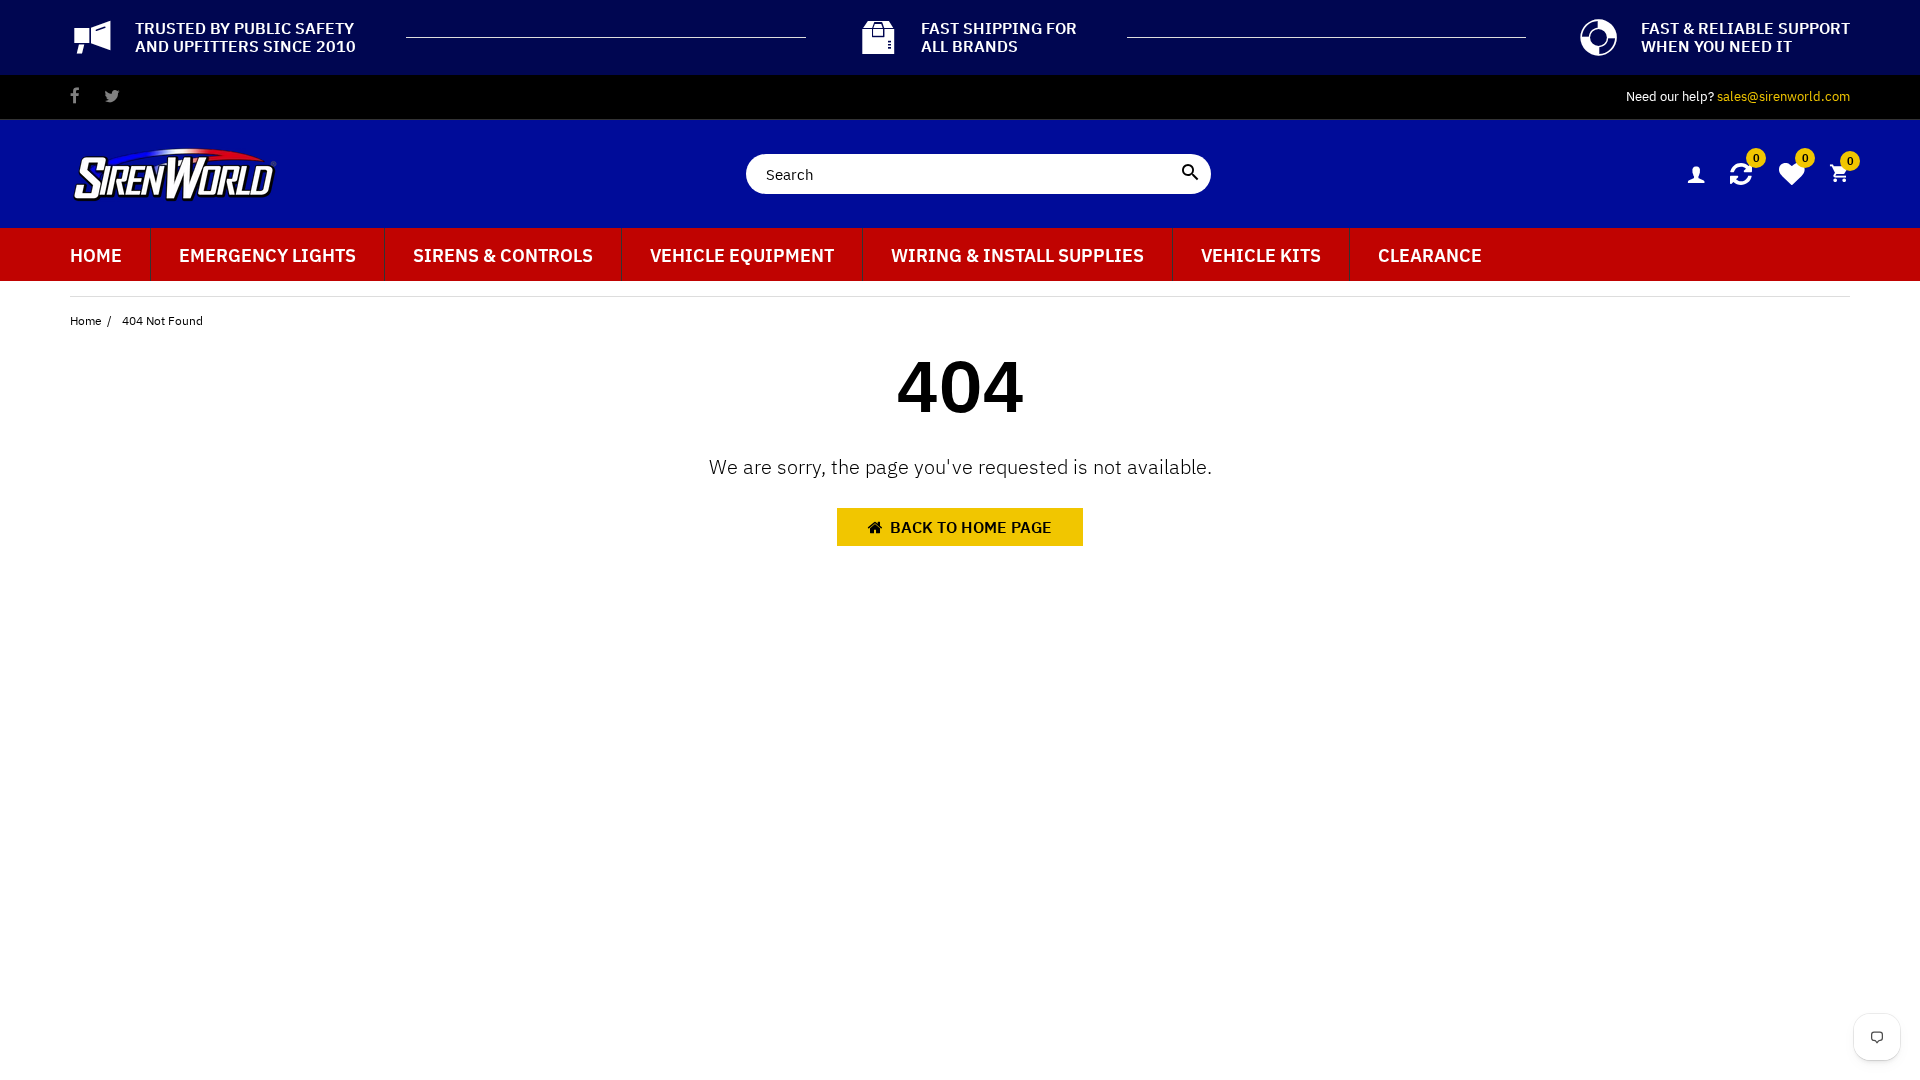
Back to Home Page (971, 527)
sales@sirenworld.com (1783, 96)
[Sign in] (1696, 174)
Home (86, 320)
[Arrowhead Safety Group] (175, 172)
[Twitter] (112, 97)
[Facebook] (75, 97)
